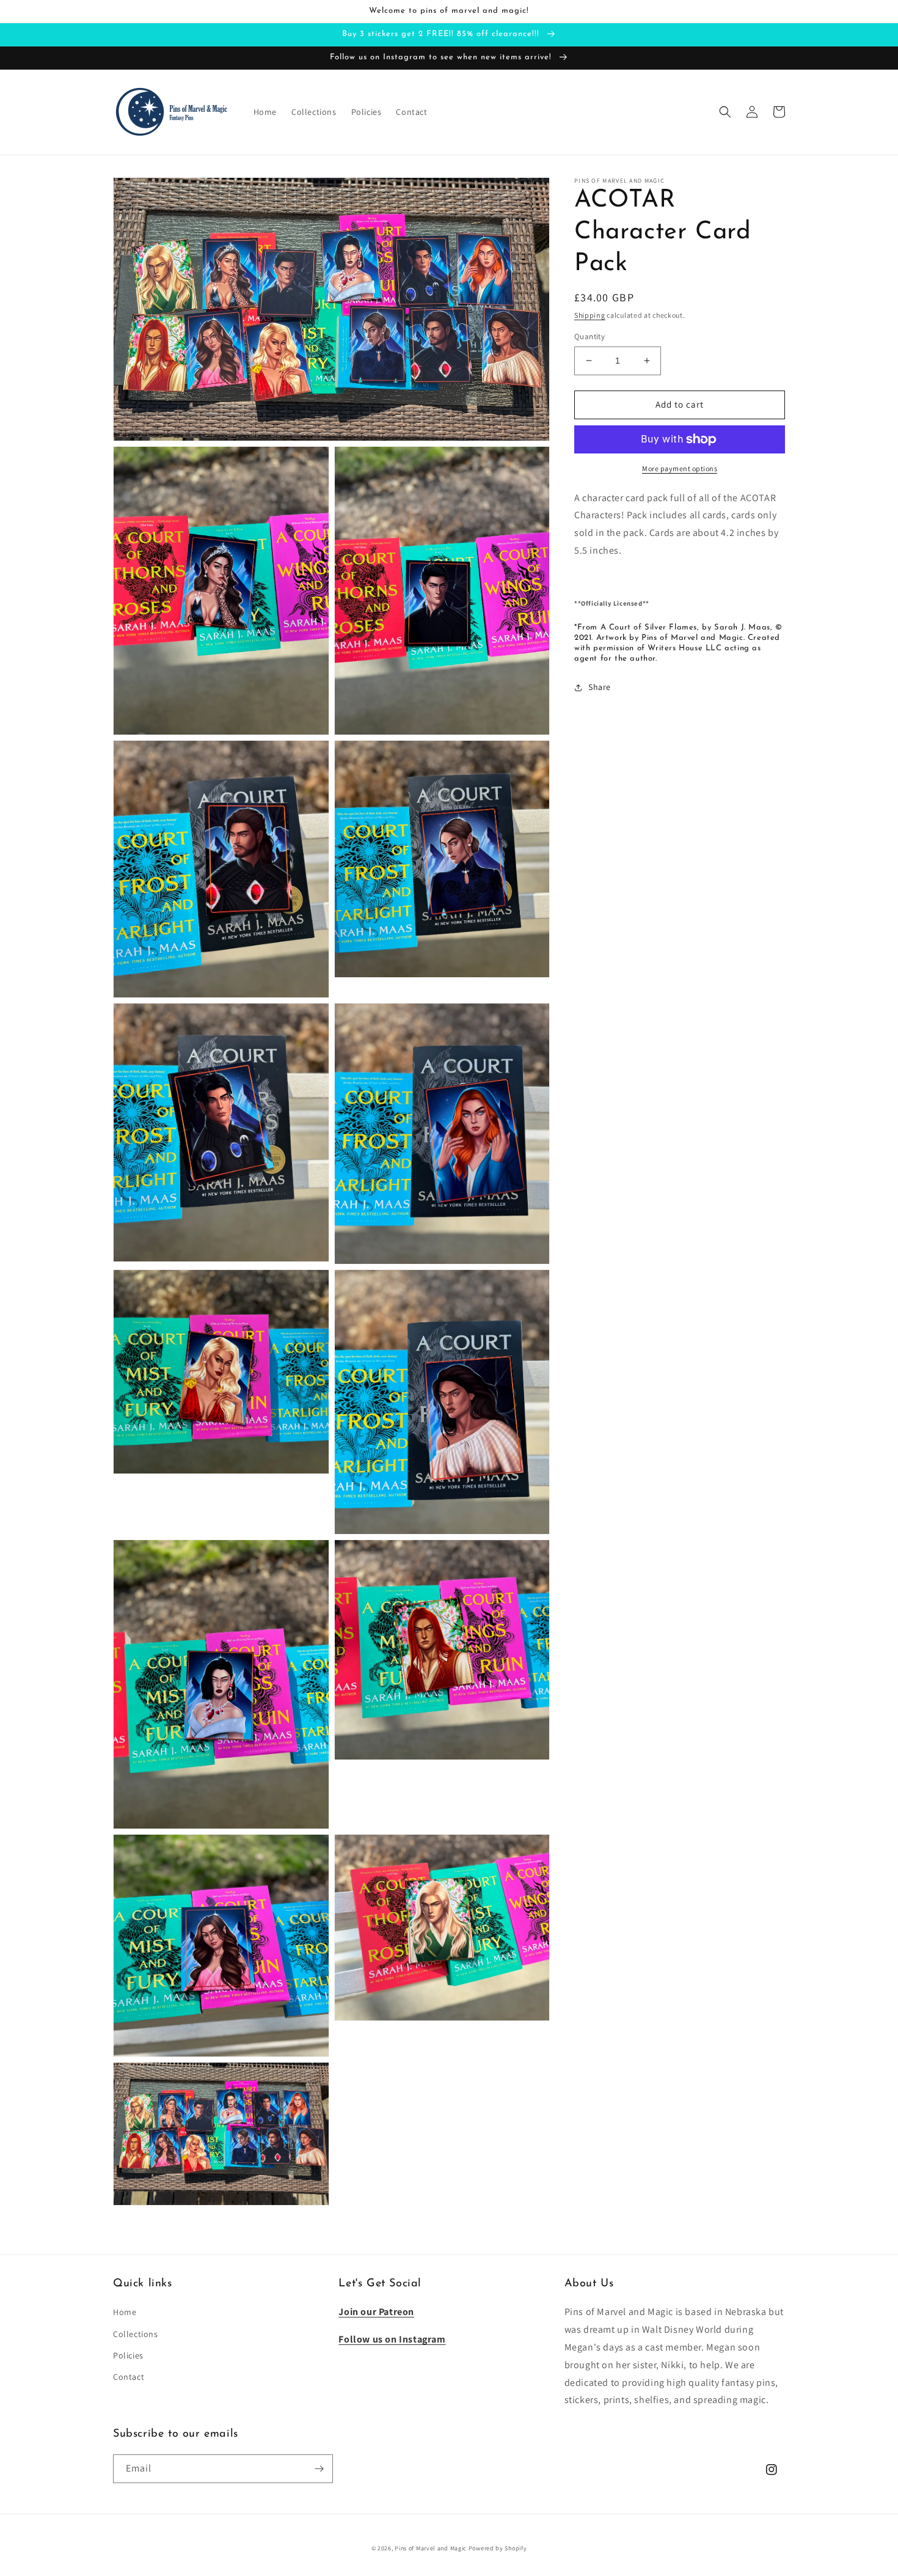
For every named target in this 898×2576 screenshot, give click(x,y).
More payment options (680, 468)
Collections (136, 2334)
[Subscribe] (319, 2469)
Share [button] (600, 687)
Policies (128, 2355)
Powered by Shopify (498, 2548)
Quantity (590, 336)
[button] (725, 112)
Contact (129, 2377)
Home (125, 2312)
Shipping (590, 315)
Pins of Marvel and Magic (431, 2548)
